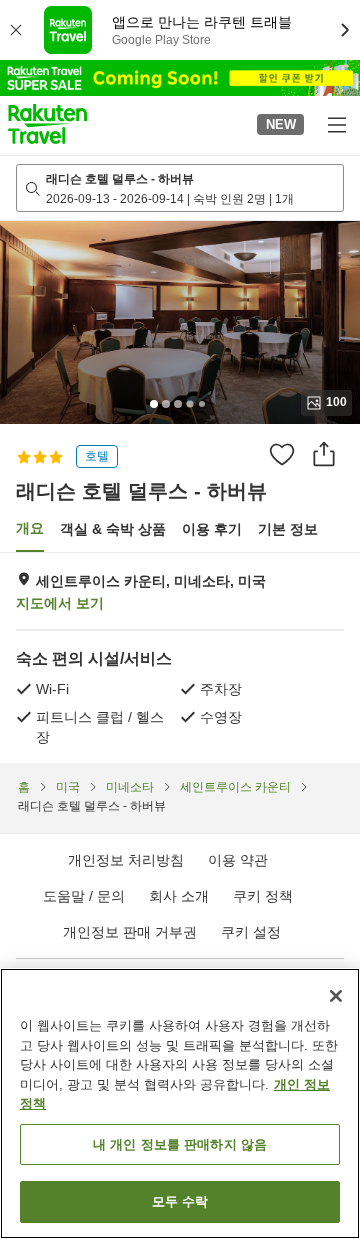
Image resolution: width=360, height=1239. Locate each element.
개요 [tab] (30, 528)
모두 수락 (180, 1201)
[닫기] (336, 996)
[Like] (282, 454)
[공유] (324, 454)
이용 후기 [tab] (212, 529)
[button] (47, 124)
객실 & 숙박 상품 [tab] (113, 529)
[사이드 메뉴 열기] (336, 124)
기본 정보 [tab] (288, 529)
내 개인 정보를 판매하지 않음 (180, 1144)
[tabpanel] (180, 658)
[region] (180, 1103)
